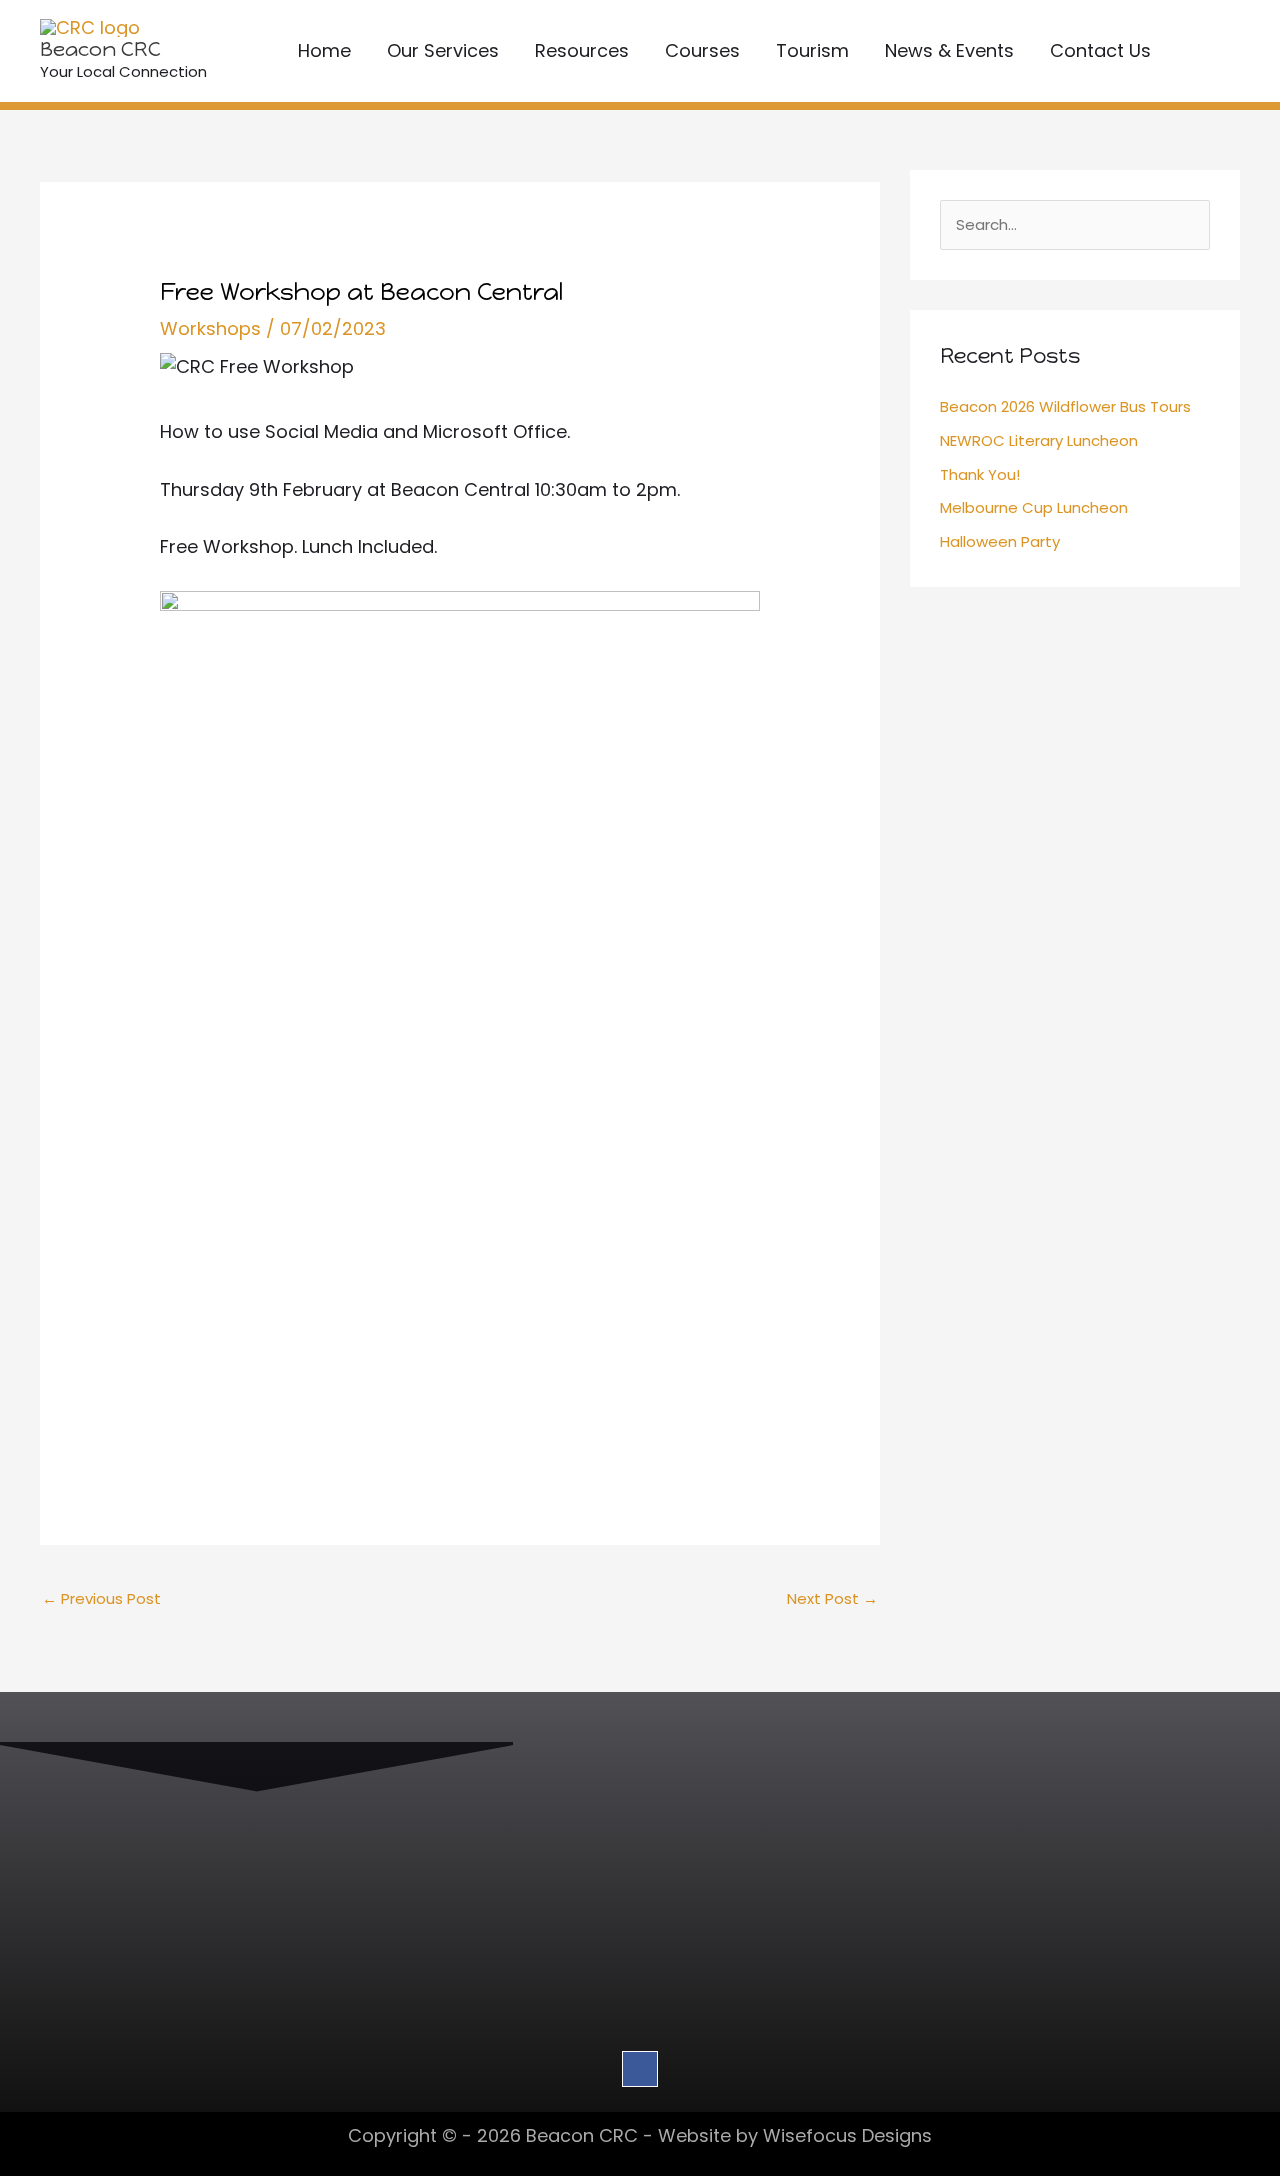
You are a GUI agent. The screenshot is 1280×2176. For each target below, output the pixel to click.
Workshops (210, 328)
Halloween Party (1000, 541)
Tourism (812, 50)
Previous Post (101, 1598)
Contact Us (1100, 50)
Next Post (832, 1598)
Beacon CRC (100, 49)
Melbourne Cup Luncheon (1034, 507)
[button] (1213, 50)
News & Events (949, 50)
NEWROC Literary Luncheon (1039, 440)
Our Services (443, 50)
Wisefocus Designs (847, 2135)
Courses (702, 50)
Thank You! (980, 474)
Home (324, 50)
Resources (582, 50)
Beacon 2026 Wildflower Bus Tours (1065, 406)
